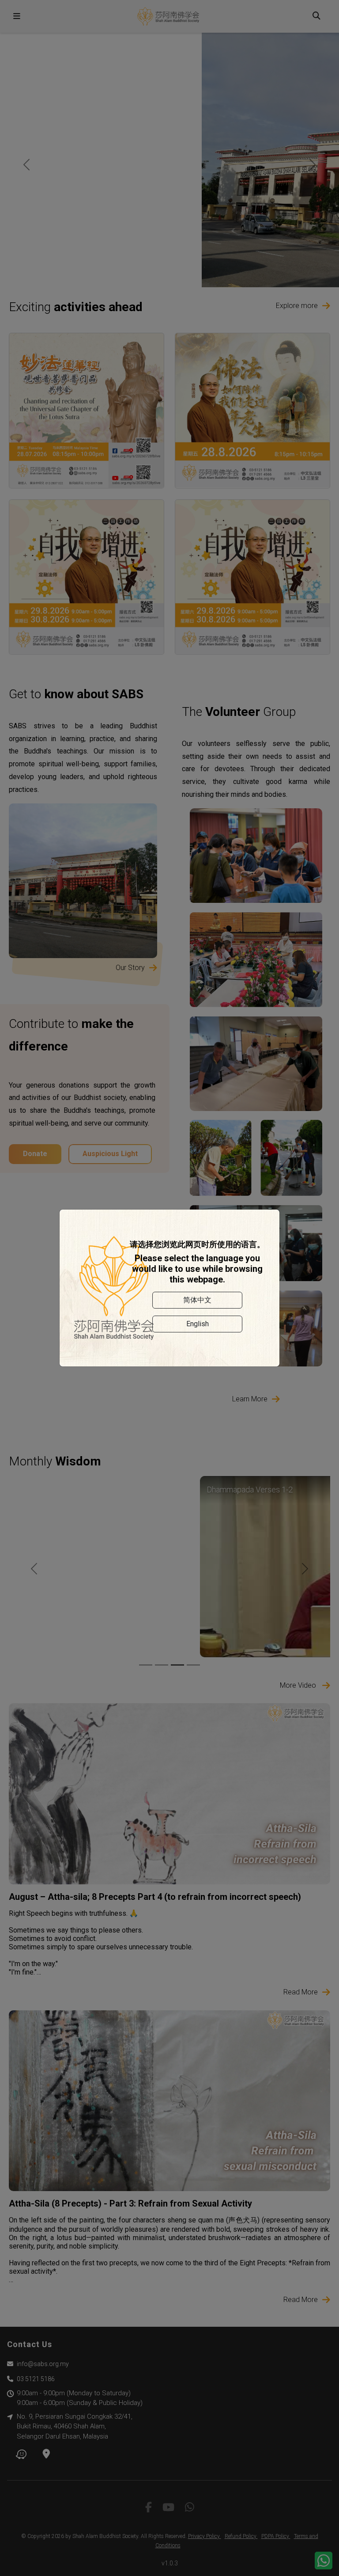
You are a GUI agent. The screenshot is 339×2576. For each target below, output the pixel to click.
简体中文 (197, 1300)
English (198, 1324)
